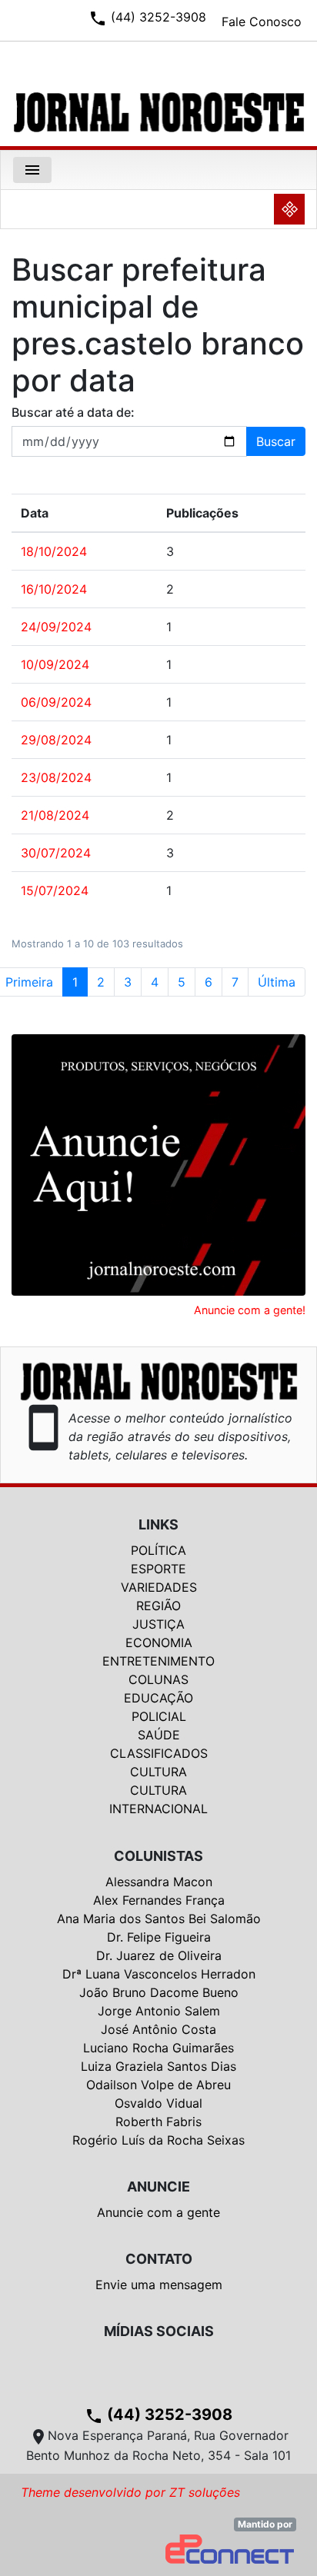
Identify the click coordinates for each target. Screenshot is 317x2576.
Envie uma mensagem (159, 2285)
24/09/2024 (56, 627)
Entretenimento (158, 1661)
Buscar (276, 441)
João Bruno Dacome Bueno (159, 1992)
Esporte (158, 1569)
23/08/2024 (56, 777)
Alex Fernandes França (159, 1900)
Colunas (158, 1679)
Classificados (159, 1753)
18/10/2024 (54, 551)
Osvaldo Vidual (158, 2103)
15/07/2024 (55, 890)
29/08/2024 (56, 740)
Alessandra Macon (159, 1882)
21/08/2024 (55, 815)
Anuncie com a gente (158, 2212)
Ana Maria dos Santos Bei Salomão (159, 1919)
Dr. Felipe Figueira (159, 1937)
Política (158, 1550)
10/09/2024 (55, 664)
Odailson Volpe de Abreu (158, 2085)
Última (277, 982)
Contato (159, 2259)
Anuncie (158, 2187)
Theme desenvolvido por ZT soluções (130, 2492)
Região (158, 1606)
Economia (159, 1642)
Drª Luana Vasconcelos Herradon (159, 1974)
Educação (158, 1698)
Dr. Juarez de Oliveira (159, 1955)
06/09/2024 (56, 702)
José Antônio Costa (158, 2029)
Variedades (159, 1587)
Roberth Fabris (158, 2122)
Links (158, 1524)
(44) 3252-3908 (158, 2415)
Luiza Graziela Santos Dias (158, 2066)
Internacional (158, 1809)
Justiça (158, 1624)
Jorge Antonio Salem (159, 2011)
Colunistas (158, 1856)
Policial (159, 1716)
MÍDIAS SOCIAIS (159, 2331)
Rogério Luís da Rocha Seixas (158, 2140)
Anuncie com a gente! (250, 1310)
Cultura (158, 1772)
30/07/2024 (56, 853)
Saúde (159, 1735)
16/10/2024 (54, 589)
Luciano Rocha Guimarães (158, 2048)
